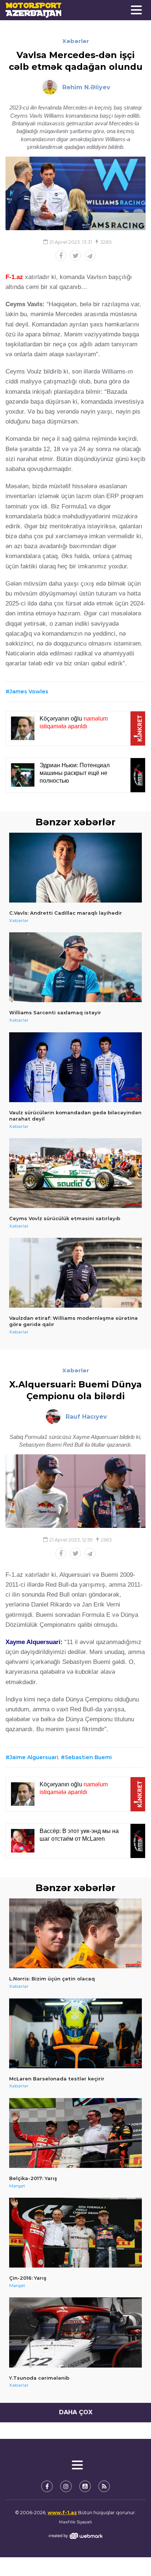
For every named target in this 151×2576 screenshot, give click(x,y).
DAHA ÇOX (76, 2412)
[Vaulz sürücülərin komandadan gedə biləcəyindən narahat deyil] (75, 1067)
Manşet (17, 2186)
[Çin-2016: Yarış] (75, 2233)
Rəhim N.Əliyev (86, 87)
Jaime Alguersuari (34, 1757)
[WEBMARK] (75, 2536)
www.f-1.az (62, 2512)
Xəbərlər (76, 41)
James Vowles (29, 692)
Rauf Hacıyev (86, 1417)
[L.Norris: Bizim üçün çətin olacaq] (75, 1933)
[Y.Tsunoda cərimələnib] (75, 2332)
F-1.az (14, 277)
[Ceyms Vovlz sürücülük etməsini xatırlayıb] (75, 1173)
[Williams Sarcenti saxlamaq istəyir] (75, 967)
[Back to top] (130, 2555)
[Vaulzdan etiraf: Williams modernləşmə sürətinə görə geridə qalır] (75, 1273)
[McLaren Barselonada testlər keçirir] (75, 2033)
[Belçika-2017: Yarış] (75, 2133)
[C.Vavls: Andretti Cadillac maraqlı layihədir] (75, 868)
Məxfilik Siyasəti (75, 2522)
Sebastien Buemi (88, 1757)
